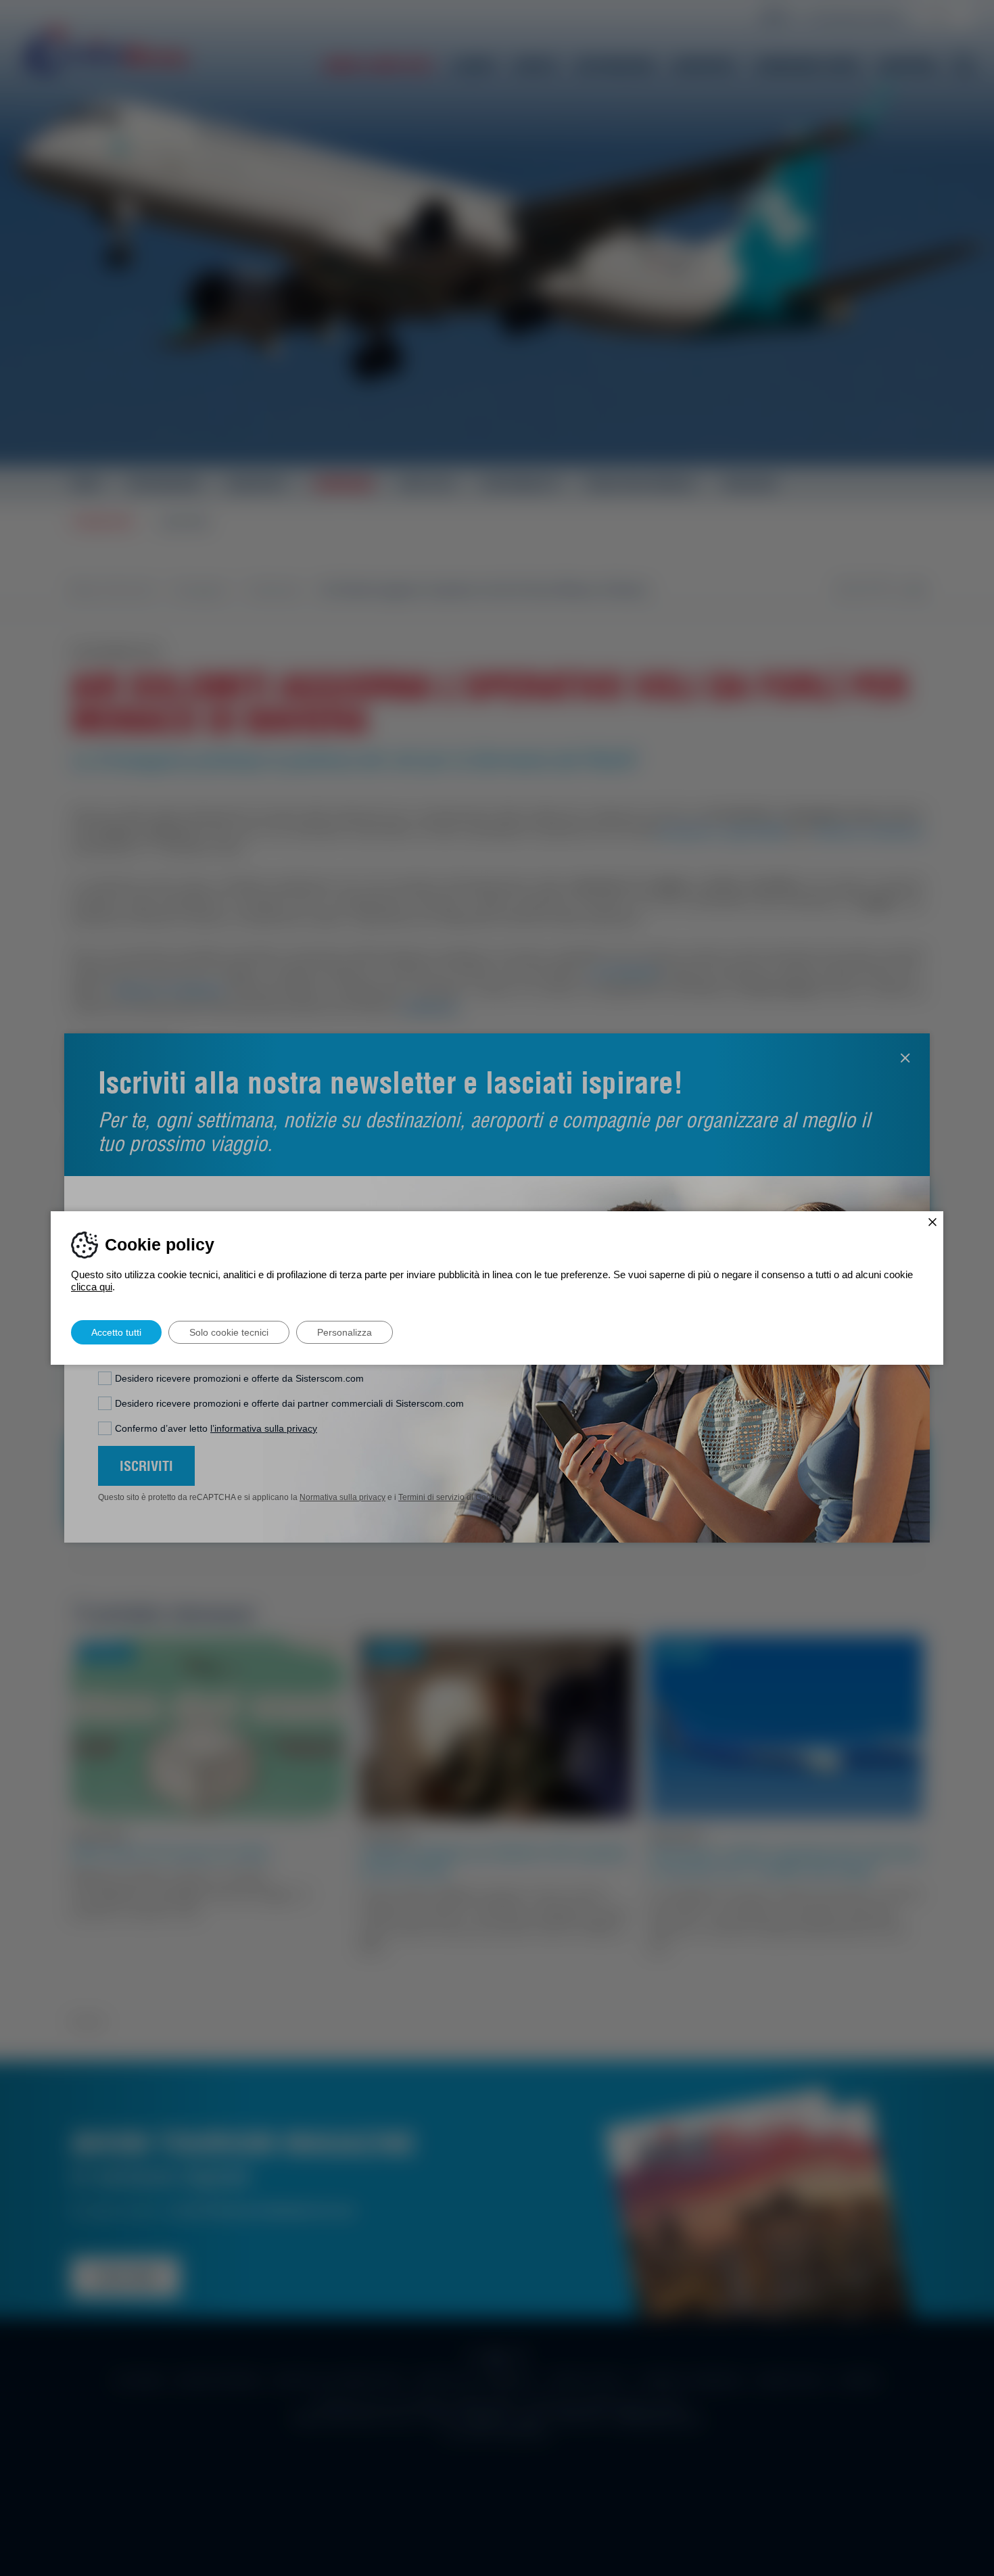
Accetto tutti (116, 1332)
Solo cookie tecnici (229, 1332)
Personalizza (345, 1332)
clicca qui (92, 1287)
